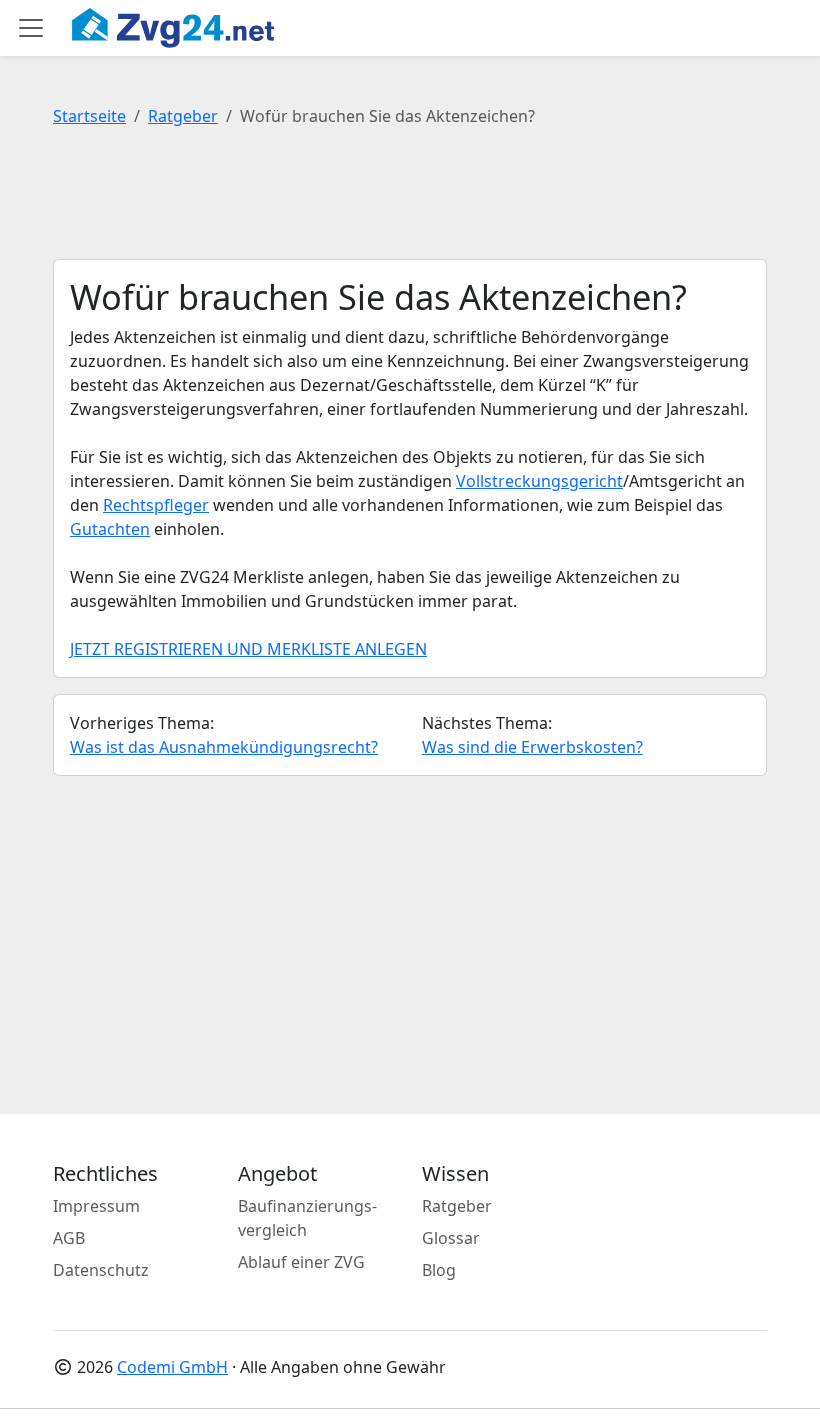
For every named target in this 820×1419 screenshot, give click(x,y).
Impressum (96, 1206)
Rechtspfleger (156, 505)
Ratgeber (183, 116)
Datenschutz (101, 1270)
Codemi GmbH (172, 1367)
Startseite (89, 116)
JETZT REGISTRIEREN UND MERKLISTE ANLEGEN (248, 649)
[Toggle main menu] (31, 28)
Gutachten (110, 529)
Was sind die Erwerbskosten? (532, 747)
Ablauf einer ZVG (301, 1262)
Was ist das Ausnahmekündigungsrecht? (224, 747)
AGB (69, 1238)
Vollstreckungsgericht (539, 481)
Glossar (451, 1238)
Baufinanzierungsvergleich (307, 1218)
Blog (439, 1270)
